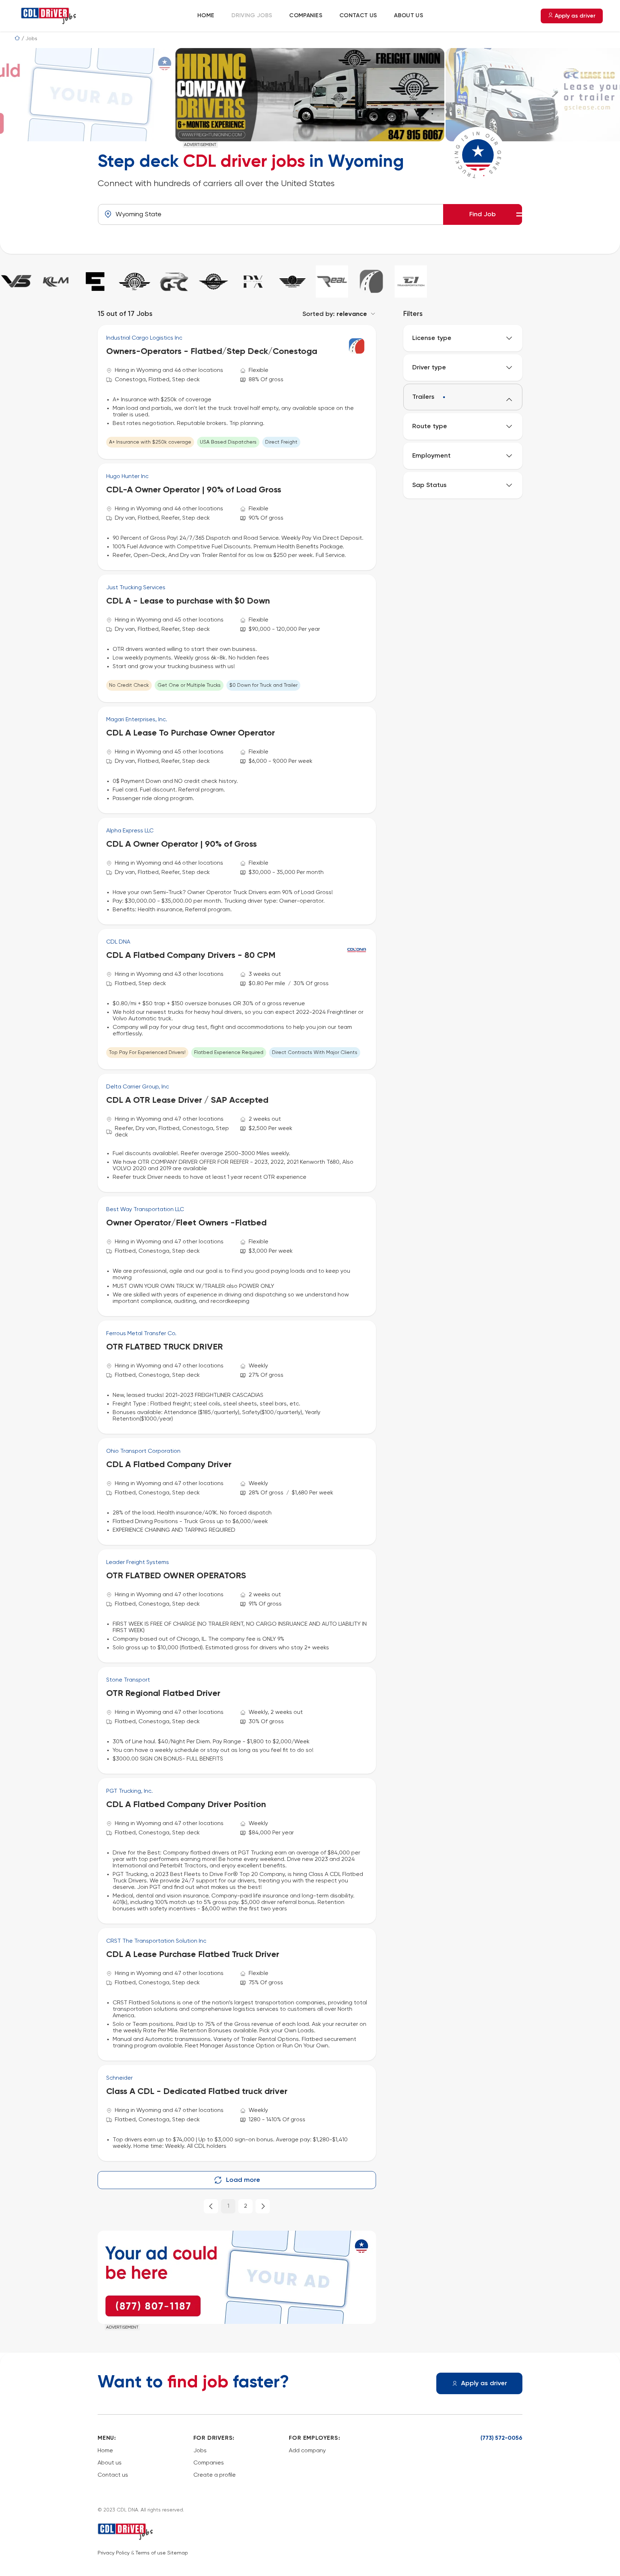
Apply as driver (574, 16)
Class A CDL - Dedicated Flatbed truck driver (197, 2091)
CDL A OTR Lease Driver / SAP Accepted (187, 1100)
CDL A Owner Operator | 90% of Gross (182, 844)
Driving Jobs (252, 16)
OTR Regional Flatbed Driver (163, 1693)
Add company (307, 2451)
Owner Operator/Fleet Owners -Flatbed (186, 1223)
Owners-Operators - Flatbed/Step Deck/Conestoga (212, 351)
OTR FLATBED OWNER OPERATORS (176, 1576)
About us (408, 16)
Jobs (200, 2451)
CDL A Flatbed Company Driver (169, 1465)
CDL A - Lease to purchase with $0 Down (188, 601)
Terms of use (151, 2553)
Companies (306, 16)
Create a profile (215, 2475)
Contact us (358, 16)
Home (206, 16)
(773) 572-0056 (501, 2438)
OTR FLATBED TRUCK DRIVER (165, 1347)
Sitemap (178, 2553)
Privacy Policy (114, 2553)
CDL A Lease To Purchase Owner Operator (191, 733)
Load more (243, 2180)
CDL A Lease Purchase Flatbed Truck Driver (193, 1955)
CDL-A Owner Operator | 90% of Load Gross (194, 490)
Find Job (483, 214)
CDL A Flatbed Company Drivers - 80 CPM (191, 955)
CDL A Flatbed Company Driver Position (186, 1805)
